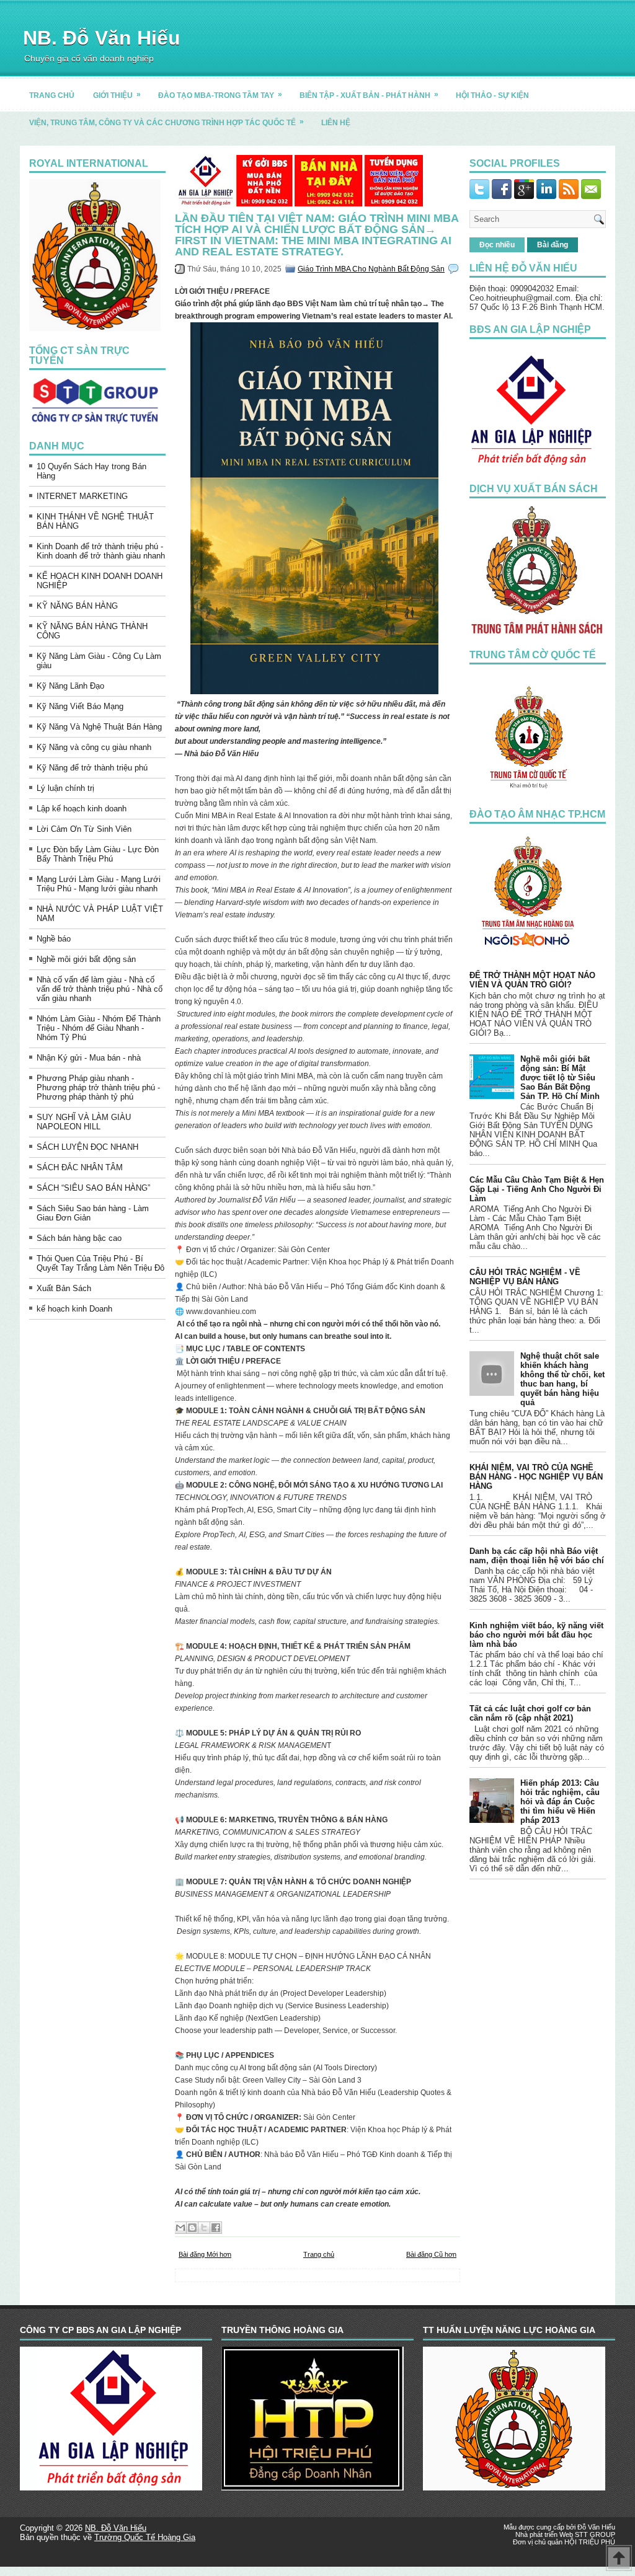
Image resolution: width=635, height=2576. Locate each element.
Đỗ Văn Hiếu (596, 2527)
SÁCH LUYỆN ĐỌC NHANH (87, 1147)
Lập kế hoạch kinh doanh (82, 809)
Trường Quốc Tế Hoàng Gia (145, 2537)
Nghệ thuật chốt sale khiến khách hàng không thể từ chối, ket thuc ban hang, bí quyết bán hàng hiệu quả (562, 1379)
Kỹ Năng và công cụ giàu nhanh (94, 747)
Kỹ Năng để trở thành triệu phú (92, 768)
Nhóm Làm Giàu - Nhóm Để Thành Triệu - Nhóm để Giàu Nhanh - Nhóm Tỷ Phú (99, 1028)
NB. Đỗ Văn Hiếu (102, 38)
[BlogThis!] (192, 2228)
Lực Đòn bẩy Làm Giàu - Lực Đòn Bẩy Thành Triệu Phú (98, 854)
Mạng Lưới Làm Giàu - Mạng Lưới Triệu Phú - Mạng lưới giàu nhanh (99, 884)
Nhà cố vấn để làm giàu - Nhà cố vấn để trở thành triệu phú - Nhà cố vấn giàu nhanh (100, 989)
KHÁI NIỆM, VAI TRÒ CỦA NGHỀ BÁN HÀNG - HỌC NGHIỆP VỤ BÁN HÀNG (536, 1477)
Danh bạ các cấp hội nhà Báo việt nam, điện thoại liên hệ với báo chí (537, 1556)
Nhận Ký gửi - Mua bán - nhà (89, 1058)
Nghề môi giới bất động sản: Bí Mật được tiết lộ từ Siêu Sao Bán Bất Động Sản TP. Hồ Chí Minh (560, 1078)
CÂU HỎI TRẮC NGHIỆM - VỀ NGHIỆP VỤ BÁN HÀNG (525, 1277)
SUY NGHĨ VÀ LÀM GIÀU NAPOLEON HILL (84, 1122)
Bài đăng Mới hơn (205, 2254)
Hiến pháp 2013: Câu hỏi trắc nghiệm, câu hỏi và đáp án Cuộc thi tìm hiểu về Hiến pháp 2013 (560, 1802)
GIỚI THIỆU (117, 95)
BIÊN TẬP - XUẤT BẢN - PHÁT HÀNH (369, 95)
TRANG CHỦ (52, 95)
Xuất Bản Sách (64, 1288)
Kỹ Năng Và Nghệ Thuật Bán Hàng (99, 727)
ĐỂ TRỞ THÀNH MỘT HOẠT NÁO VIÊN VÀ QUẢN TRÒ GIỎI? (532, 980)
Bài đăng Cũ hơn (431, 2254)
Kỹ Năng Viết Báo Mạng (80, 706)
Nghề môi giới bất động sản (86, 959)
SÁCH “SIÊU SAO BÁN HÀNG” (93, 1188)
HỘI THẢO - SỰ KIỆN (492, 95)
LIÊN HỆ (336, 123)
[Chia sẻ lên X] (204, 2228)
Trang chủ (319, 2254)
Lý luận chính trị (65, 788)
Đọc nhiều (497, 245)
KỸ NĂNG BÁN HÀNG (77, 606)
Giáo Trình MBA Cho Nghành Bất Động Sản (371, 269)
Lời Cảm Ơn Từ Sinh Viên (84, 829)
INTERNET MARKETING (82, 496)
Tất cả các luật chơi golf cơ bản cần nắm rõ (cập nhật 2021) (530, 1713)
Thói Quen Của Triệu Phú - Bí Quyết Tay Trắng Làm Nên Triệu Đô (100, 1263)
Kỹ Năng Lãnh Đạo (70, 686)
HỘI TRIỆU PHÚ (590, 2542)
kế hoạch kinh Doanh (74, 1309)
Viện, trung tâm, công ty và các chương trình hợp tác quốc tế (167, 122)
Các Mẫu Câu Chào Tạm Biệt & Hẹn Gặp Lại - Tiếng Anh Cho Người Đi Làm (537, 1189)
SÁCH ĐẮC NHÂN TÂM (80, 1167)
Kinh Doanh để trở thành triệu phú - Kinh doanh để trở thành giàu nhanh (101, 551)
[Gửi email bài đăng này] (180, 2228)
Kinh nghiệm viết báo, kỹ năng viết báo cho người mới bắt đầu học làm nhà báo (536, 1635)
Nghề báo (54, 939)
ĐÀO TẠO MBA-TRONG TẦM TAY (220, 95)
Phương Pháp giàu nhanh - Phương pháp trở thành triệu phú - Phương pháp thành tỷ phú (98, 1087)
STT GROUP (595, 2534)
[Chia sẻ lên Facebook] (216, 2228)
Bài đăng (553, 245)
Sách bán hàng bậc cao (79, 1238)
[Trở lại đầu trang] (619, 2559)
